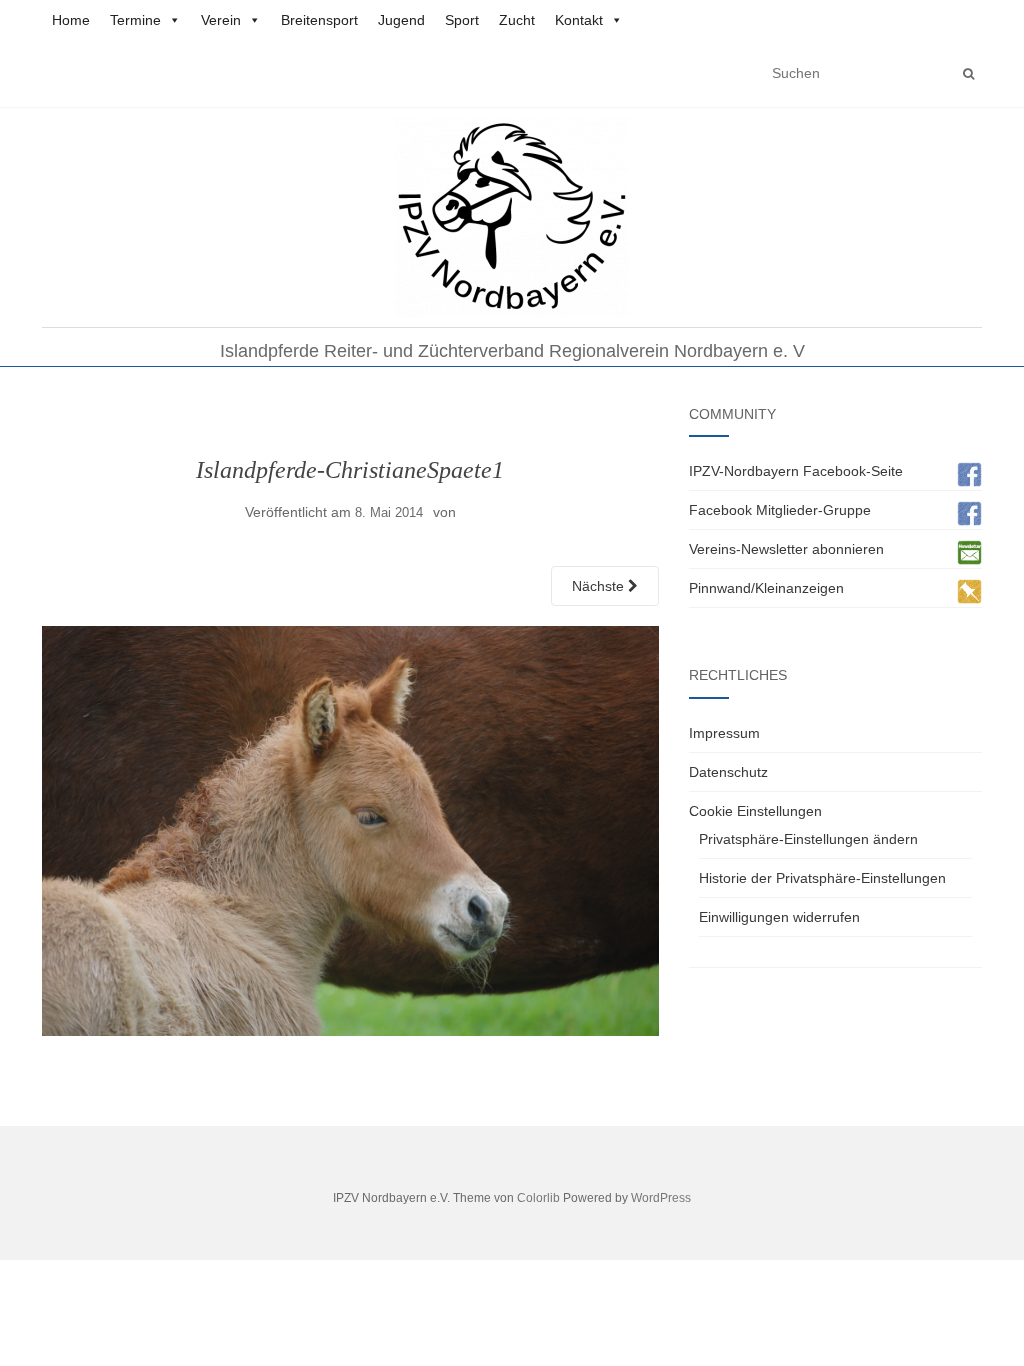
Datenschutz (728, 772)
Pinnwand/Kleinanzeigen (766, 588)
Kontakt (579, 20)
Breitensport (319, 20)
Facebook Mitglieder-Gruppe (780, 510)
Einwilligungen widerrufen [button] (779, 917)
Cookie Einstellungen (755, 811)
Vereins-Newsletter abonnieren (786, 549)
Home (71, 20)
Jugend (401, 20)
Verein (221, 20)
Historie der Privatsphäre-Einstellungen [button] (822, 878)
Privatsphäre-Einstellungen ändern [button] (808, 839)
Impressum (724, 733)
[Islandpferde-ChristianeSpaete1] (350, 830)
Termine (135, 20)
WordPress (661, 1198)
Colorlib (538, 1198)
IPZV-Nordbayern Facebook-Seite (796, 471)
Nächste (600, 586)
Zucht (517, 20)
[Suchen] (968, 74)
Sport (462, 20)
